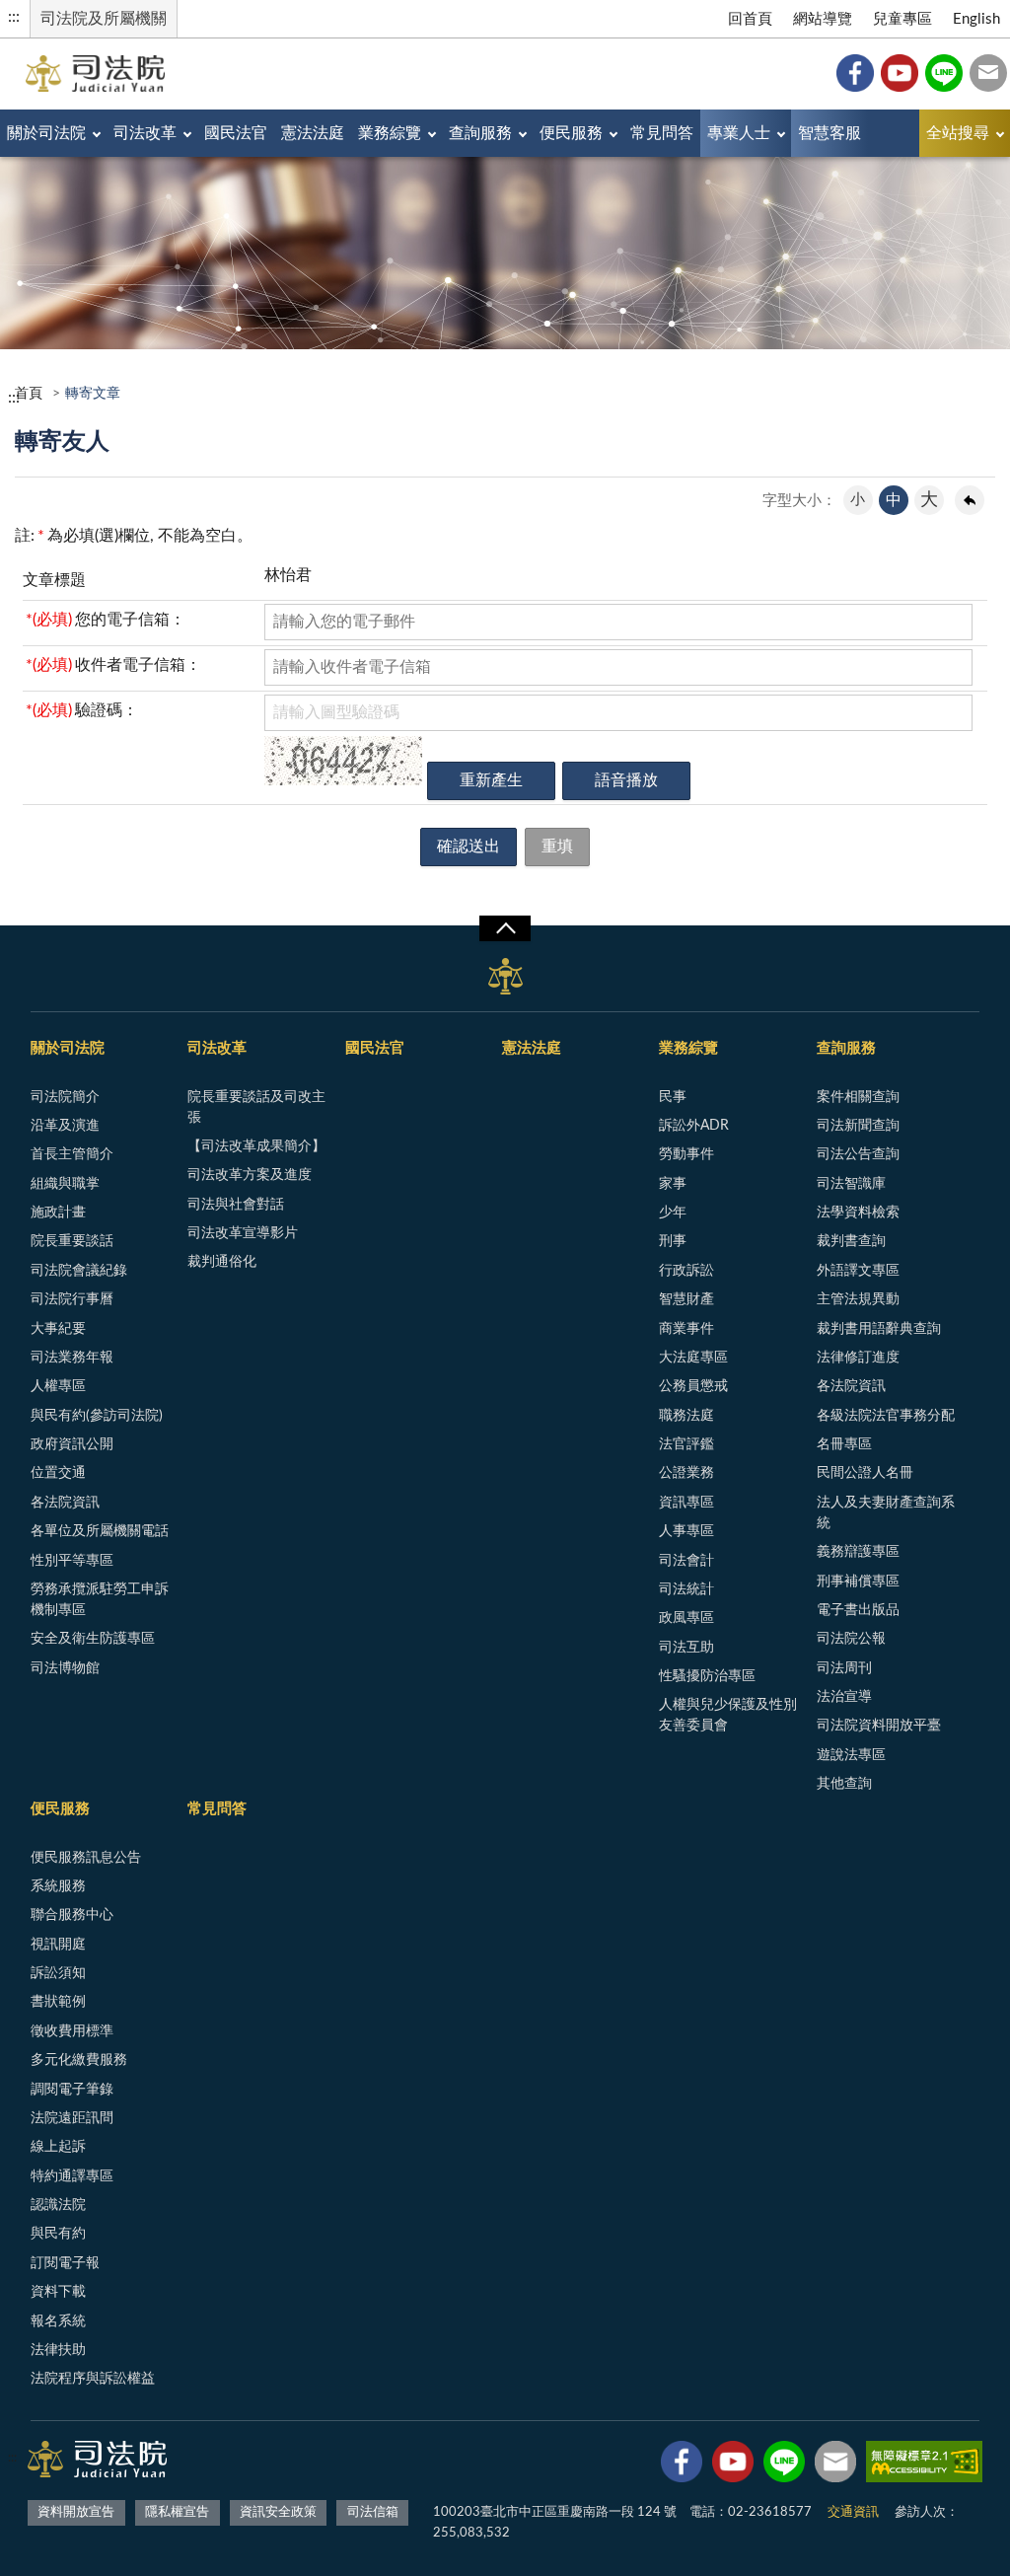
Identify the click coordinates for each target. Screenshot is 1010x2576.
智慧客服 (830, 133)
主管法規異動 (858, 1299)
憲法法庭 (313, 133)
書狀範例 (58, 2002)
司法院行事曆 (72, 1299)
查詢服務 (480, 133)
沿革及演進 (65, 1126)
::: (14, 17)
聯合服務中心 (72, 1915)
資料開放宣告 (76, 2512)
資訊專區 (686, 1503)
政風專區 (686, 1618)
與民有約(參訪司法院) (97, 1416)
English (976, 19)
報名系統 (58, 2321)
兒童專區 (902, 19)
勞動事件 (686, 1154)
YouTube (900, 73)
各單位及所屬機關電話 (100, 1531)
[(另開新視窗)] (682, 2466)
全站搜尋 (958, 133)
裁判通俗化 (222, 1262)
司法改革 (145, 133)
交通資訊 (853, 2512)
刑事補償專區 (858, 1582)
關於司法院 (46, 133)
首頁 (29, 394)
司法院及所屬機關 (104, 19)
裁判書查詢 (851, 1241)
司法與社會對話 (236, 1205)
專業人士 (739, 133)
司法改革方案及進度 (250, 1175)
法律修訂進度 (858, 1358)
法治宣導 (844, 1697)
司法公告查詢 (858, 1154)
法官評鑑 (686, 1444)
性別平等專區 (72, 1561)
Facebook (855, 73)
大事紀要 (58, 1329)
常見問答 (662, 133)
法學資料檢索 (858, 1213)
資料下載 (58, 2292)
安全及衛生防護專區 (93, 1639)
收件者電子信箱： (113, 665)
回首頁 (750, 19)
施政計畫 (58, 1213)
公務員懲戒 (693, 1386)
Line (944, 73)
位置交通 (58, 1473)
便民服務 (571, 133)
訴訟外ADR (694, 1126)
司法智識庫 (851, 1184)
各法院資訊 (65, 1503)
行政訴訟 (686, 1271)
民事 (673, 1097)
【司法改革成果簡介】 (256, 1146)
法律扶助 (58, 2350)
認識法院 (58, 2205)
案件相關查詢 (858, 1097)
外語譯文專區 (858, 1271)
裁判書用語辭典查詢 (879, 1329)
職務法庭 (686, 1416)
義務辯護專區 (858, 1552)
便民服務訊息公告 (86, 1858)
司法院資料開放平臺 (879, 1726)
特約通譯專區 (72, 2176)
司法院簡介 (65, 1097)
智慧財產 (686, 1299)
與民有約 (58, 2234)
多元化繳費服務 (79, 2060)
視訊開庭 (58, 1945)
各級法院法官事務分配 (886, 1416)
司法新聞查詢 (858, 1126)
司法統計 (686, 1589)
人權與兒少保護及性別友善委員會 (728, 1715)
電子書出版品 (858, 1610)
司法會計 (686, 1561)
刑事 (673, 1241)
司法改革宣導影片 (243, 1233)
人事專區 (686, 1531)
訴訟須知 (58, 1973)
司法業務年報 (72, 1358)
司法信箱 (988, 73)
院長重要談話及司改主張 (256, 1107)
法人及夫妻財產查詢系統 (886, 1513)
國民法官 (236, 133)
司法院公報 (851, 1639)
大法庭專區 (693, 1358)
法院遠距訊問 (72, 2118)
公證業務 (686, 1473)
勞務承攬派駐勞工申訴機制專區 (100, 1600)
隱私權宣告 (177, 2512)
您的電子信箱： (106, 620)
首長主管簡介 (72, 1154)
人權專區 (58, 1386)
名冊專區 (844, 1444)
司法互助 (686, 1648)
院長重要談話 (72, 1241)
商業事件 (686, 1329)
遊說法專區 (851, 1755)
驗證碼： (82, 710)
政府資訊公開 (72, 1444)
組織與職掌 (65, 1184)
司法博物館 (65, 1668)
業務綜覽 (390, 133)
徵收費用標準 (72, 2031)
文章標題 (54, 580)
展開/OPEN (505, 928)
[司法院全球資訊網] (95, 74)
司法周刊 (844, 1668)
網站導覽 (823, 19)
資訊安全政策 (278, 2512)
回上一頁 (970, 500)
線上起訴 (58, 2147)
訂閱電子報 (65, 2263)
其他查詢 (844, 1784)
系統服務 (58, 1886)
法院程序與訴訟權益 (93, 2379)
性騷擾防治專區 (707, 1676)
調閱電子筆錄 (72, 2090)
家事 (673, 1184)
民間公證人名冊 (865, 1473)
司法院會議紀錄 (79, 1271)
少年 (673, 1213)
